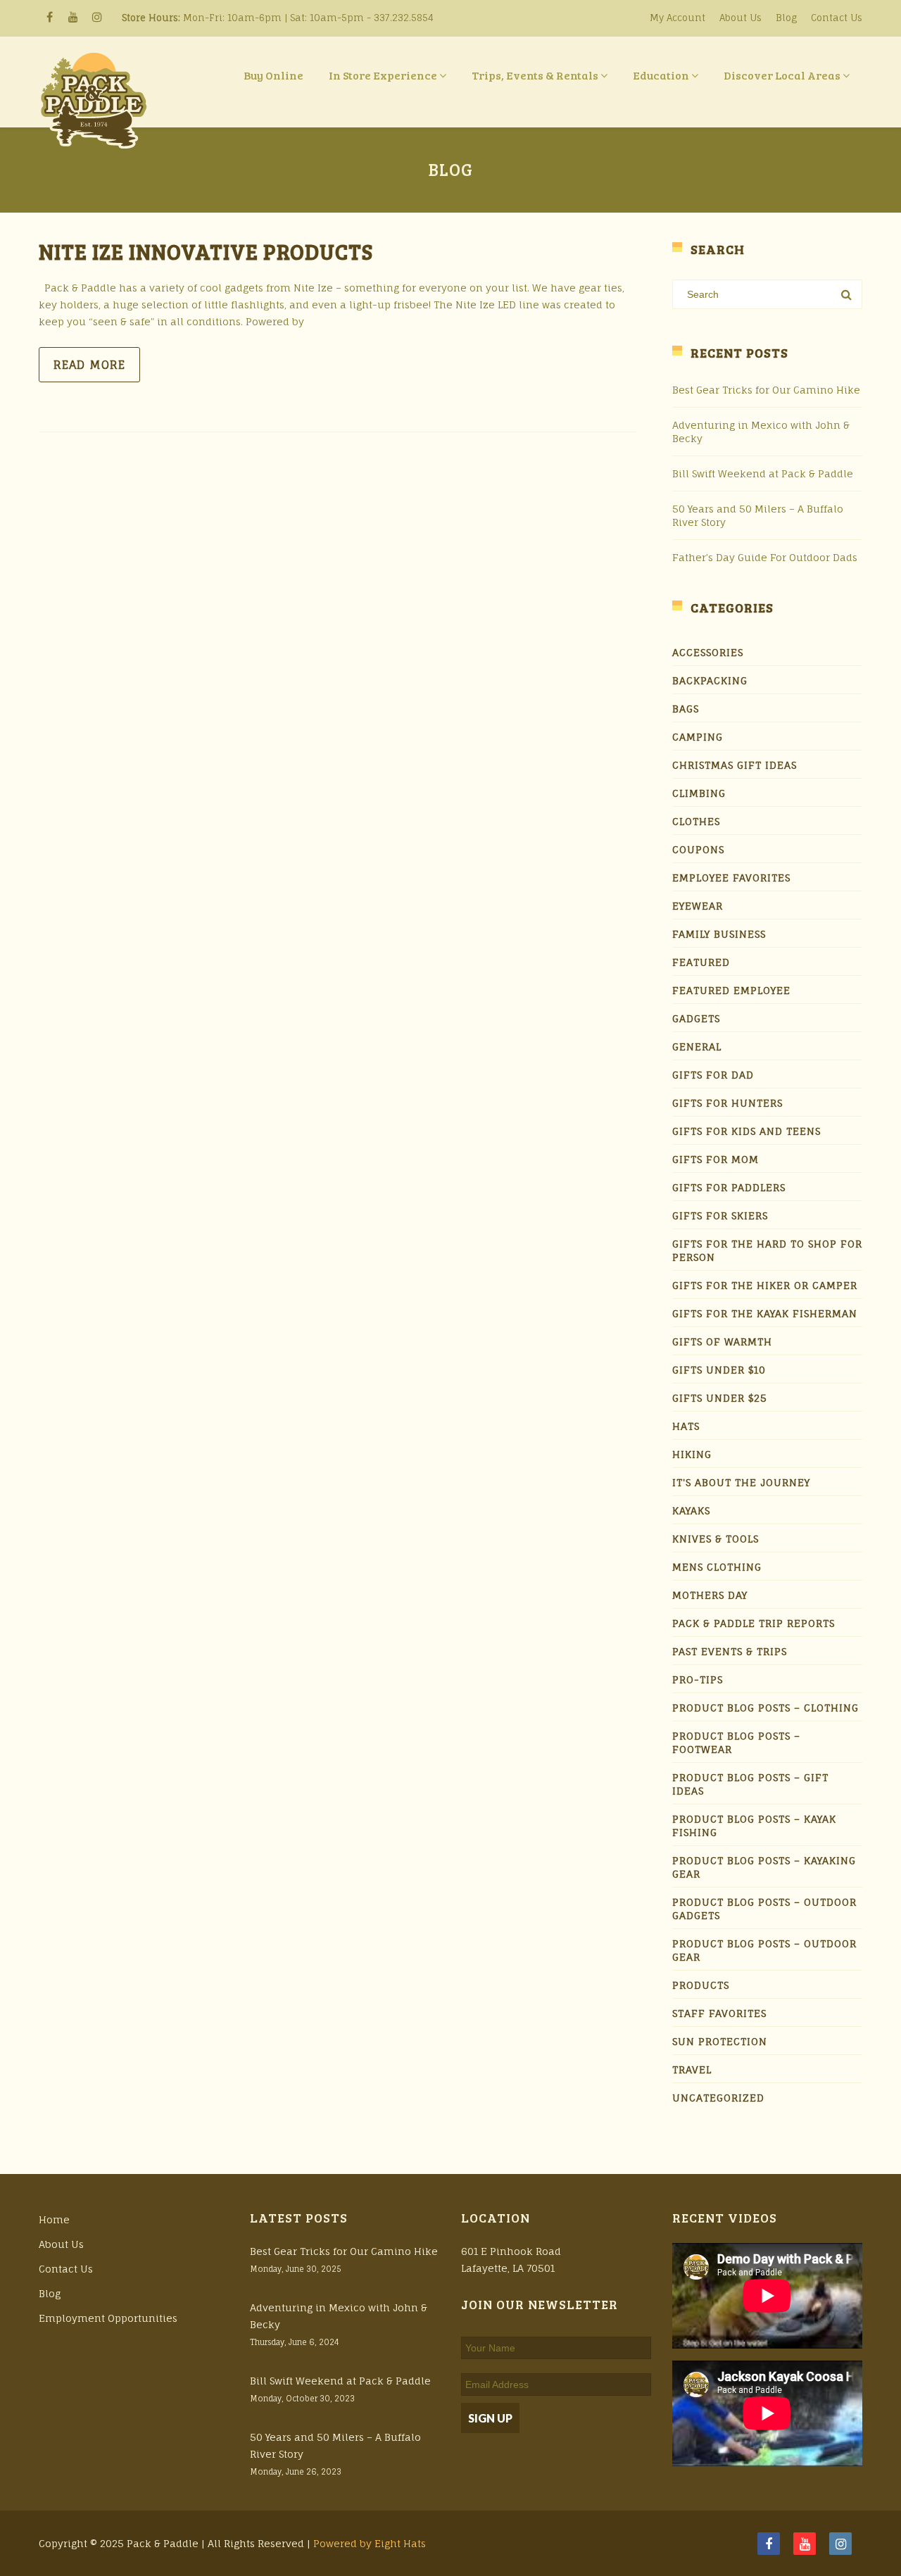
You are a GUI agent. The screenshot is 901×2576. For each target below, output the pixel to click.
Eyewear (698, 906)
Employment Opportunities (108, 2318)
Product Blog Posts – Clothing (765, 1708)
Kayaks (691, 1510)
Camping (698, 737)
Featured (701, 962)
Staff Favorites (719, 2013)
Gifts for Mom (716, 1159)
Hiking (692, 1454)
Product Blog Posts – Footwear (736, 1742)
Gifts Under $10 (719, 1370)
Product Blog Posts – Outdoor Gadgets (764, 1909)
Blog (786, 18)
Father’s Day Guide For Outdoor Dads (765, 557)
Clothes (696, 821)
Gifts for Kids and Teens (746, 1131)
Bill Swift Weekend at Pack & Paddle (763, 473)
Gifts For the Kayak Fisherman (765, 1313)
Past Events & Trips (730, 1651)
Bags (686, 709)
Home (54, 2219)
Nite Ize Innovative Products (206, 251)
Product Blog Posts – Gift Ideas (750, 1784)
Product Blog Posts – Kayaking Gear (764, 1867)
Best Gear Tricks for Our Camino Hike (766, 390)
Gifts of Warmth (722, 1342)
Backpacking (710, 680)
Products (701, 1985)
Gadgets (696, 1018)
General (697, 1047)
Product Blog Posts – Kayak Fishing (754, 1826)
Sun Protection (720, 2041)
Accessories (708, 652)
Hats (686, 1426)
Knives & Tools (716, 1539)
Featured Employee (731, 990)
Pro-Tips (698, 1679)
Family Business (719, 934)
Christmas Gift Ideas (735, 765)
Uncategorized (718, 2098)
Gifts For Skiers (720, 1215)
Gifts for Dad (713, 1075)
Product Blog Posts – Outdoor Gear (764, 1950)
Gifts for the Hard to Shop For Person (767, 1250)
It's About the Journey (741, 1482)
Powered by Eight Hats (370, 2543)
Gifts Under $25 (720, 1398)
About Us (741, 18)
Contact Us (837, 18)
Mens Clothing (717, 1567)
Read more (89, 365)
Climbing (699, 793)
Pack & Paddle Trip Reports (754, 1623)
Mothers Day (710, 1595)
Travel (692, 2069)
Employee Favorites (731, 878)
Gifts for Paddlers (729, 1187)
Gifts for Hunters (727, 1103)
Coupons (698, 849)
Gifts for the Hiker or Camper (765, 1285)
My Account (678, 18)
